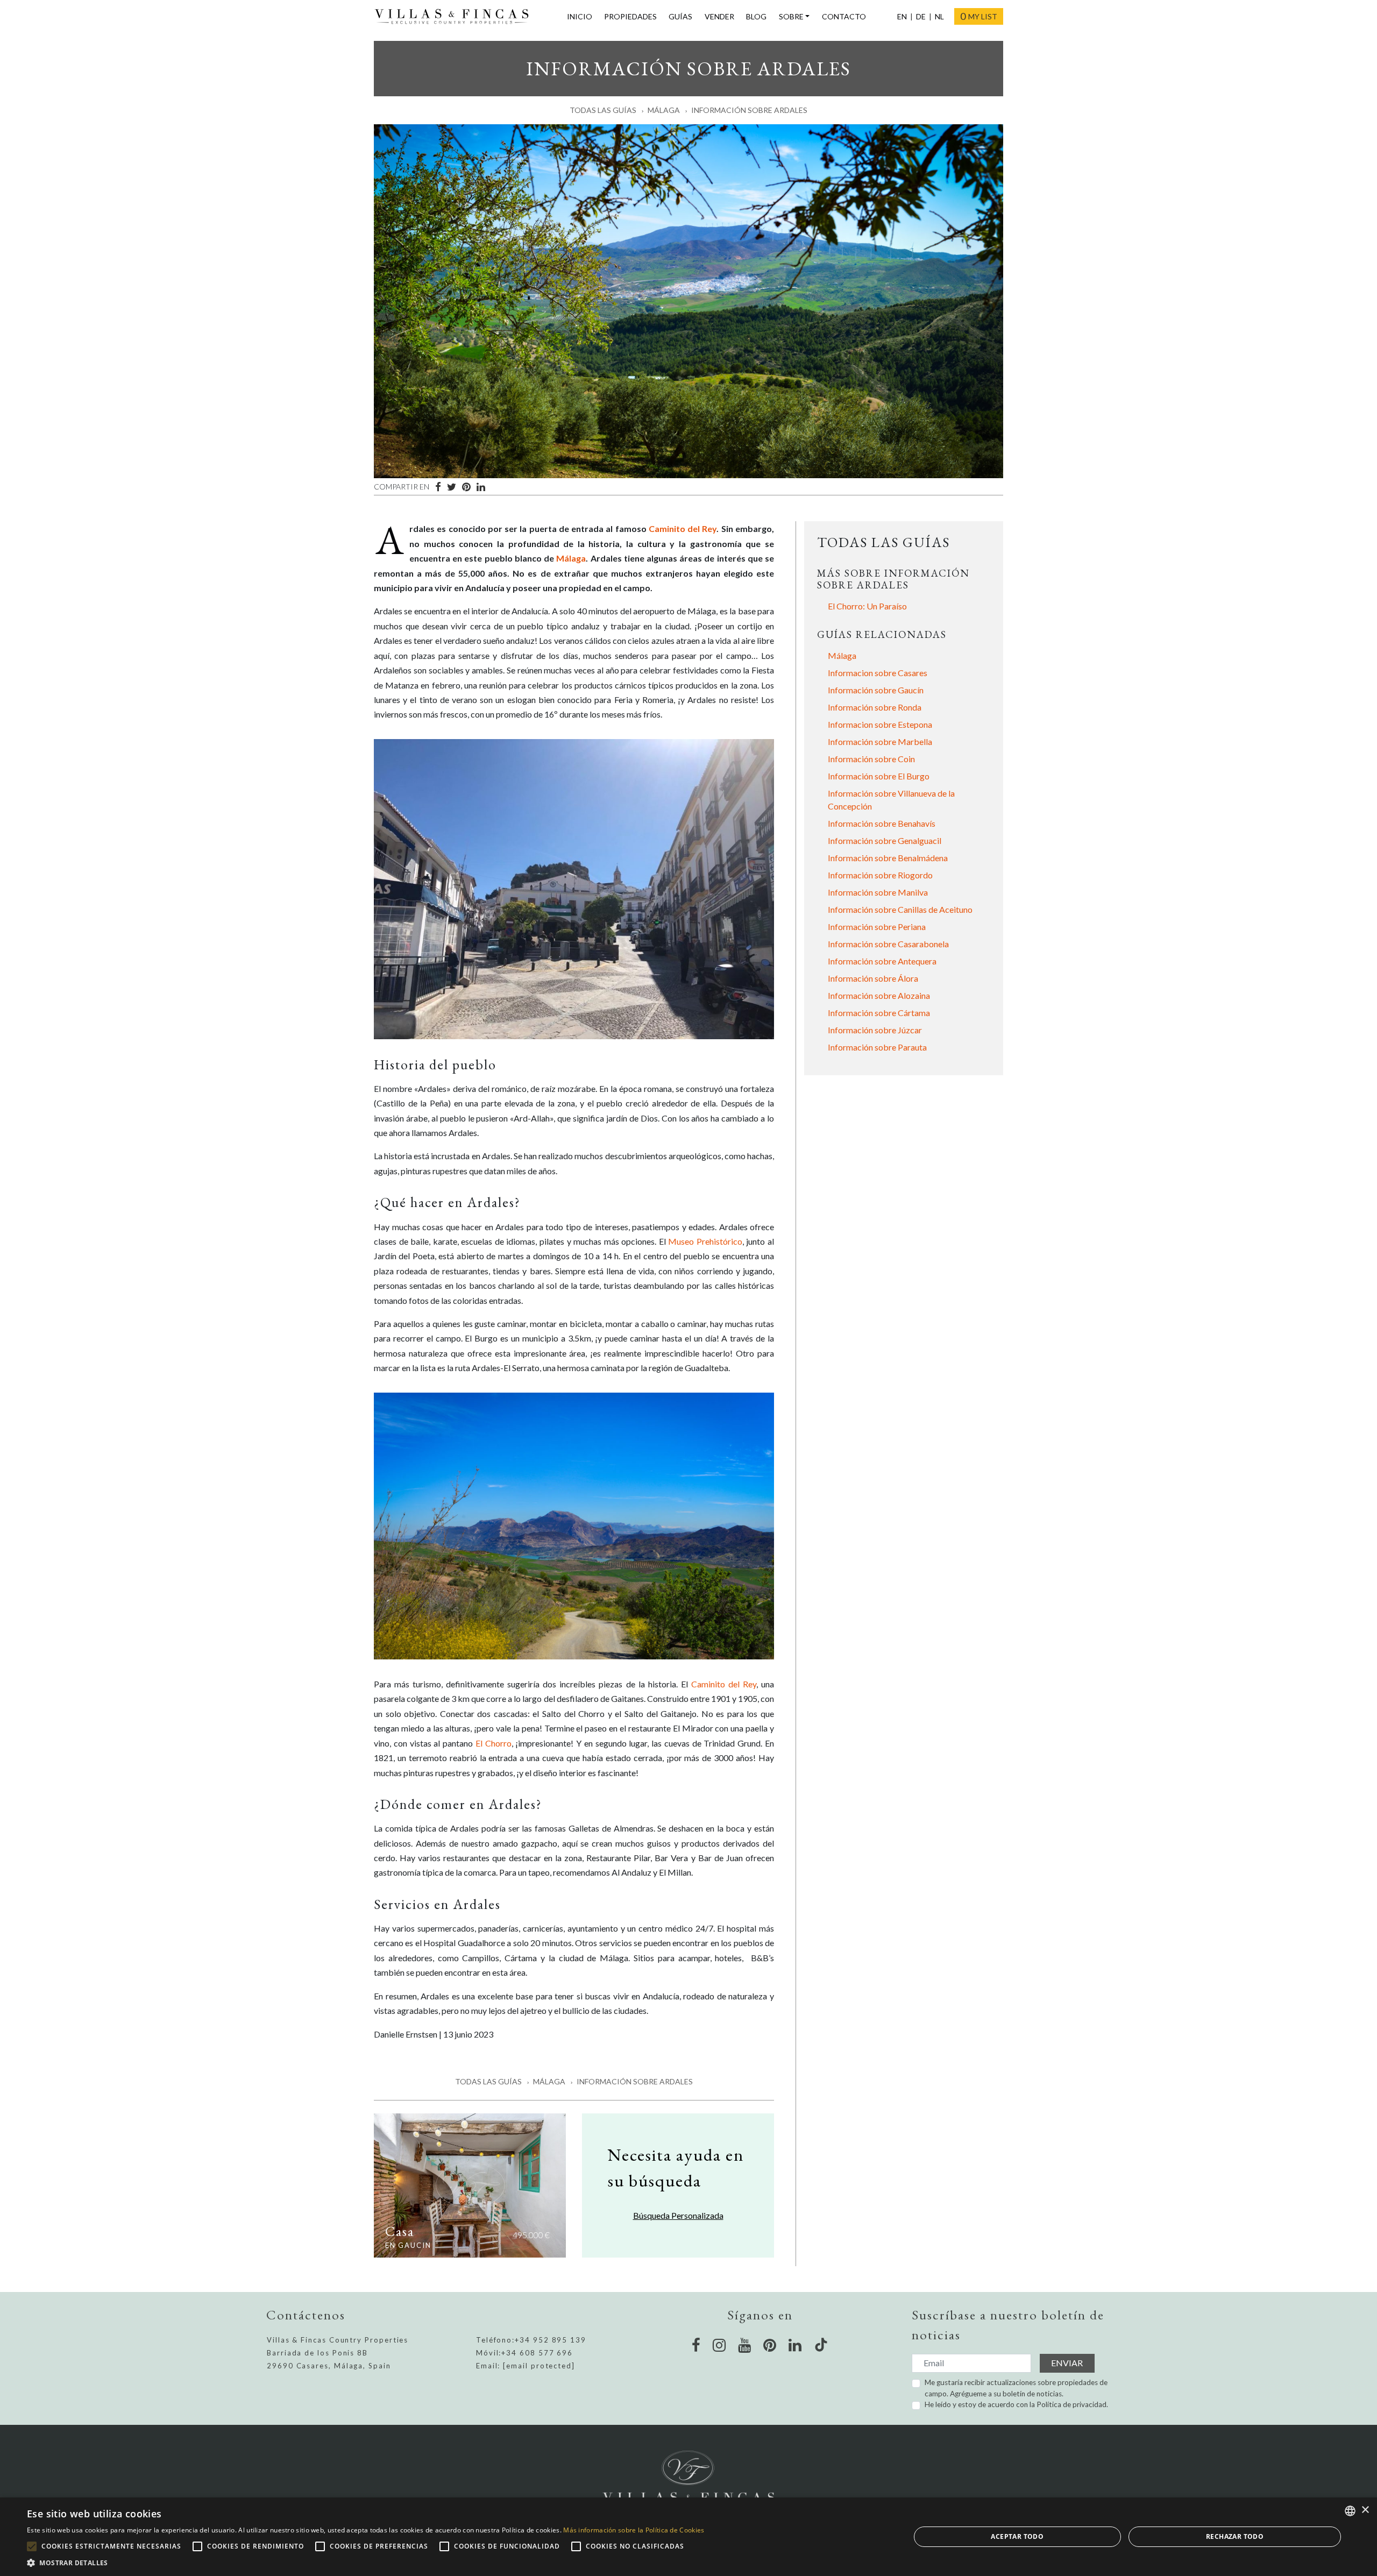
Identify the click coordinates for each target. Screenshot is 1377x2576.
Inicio (580, 16)
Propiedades (630, 16)
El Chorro (494, 1743)
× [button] (1365, 2510)
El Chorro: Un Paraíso (867, 606)
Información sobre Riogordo (880, 875)
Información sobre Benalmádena (888, 858)
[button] (365, 2563)
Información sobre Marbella (880, 741)
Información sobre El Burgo (879, 776)
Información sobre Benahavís (882, 823)
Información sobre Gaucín (876, 690)
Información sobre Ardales (749, 110)
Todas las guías (603, 110)
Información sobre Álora (873, 978)
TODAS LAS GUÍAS (883, 542)
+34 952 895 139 (551, 2340)
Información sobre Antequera (882, 961)
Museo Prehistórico (705, 1241)
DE (921, 16)
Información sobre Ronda (875, 707)
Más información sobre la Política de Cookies (634, 2530)
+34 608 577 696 (537, 2353)
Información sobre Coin (871, 759)
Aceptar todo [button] (1017, 2536)
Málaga (664, 110)
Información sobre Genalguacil (885, 840)
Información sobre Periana (877, 927)
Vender (719, 16)
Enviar (1067, 2363)
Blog (756, 16)
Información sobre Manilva (878, 892)
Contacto (844, 16)
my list (979, 16)
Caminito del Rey (683, 528)
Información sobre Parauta (877, 1047)
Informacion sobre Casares (878, 673)
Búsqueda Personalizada (678, 2215)
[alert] (688, 2537)
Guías (680, 16)
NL (939, 16)
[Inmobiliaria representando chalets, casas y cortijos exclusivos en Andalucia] (456, 17)
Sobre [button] (791, 16)
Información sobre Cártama (879, 1013)
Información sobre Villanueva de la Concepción (891, 800)
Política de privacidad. (1072, 2404)
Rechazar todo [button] (1235, 2536)
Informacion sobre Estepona (880, 724)
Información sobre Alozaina (879, 995)
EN (902, 16)
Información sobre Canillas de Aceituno (900, 909)
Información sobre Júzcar (875, 1030)
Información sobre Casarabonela (888, 944)
